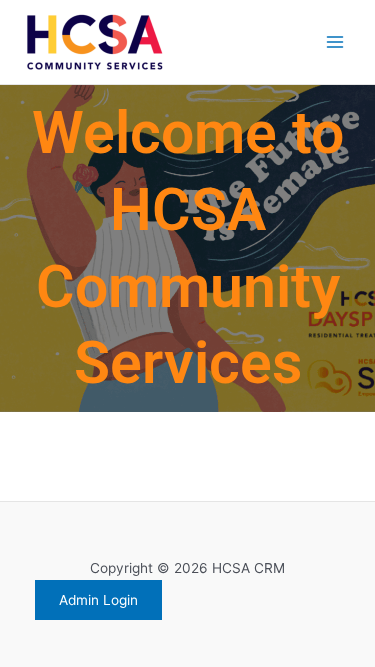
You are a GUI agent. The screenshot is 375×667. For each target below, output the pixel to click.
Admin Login (98, 600)
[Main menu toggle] (335, 42)
